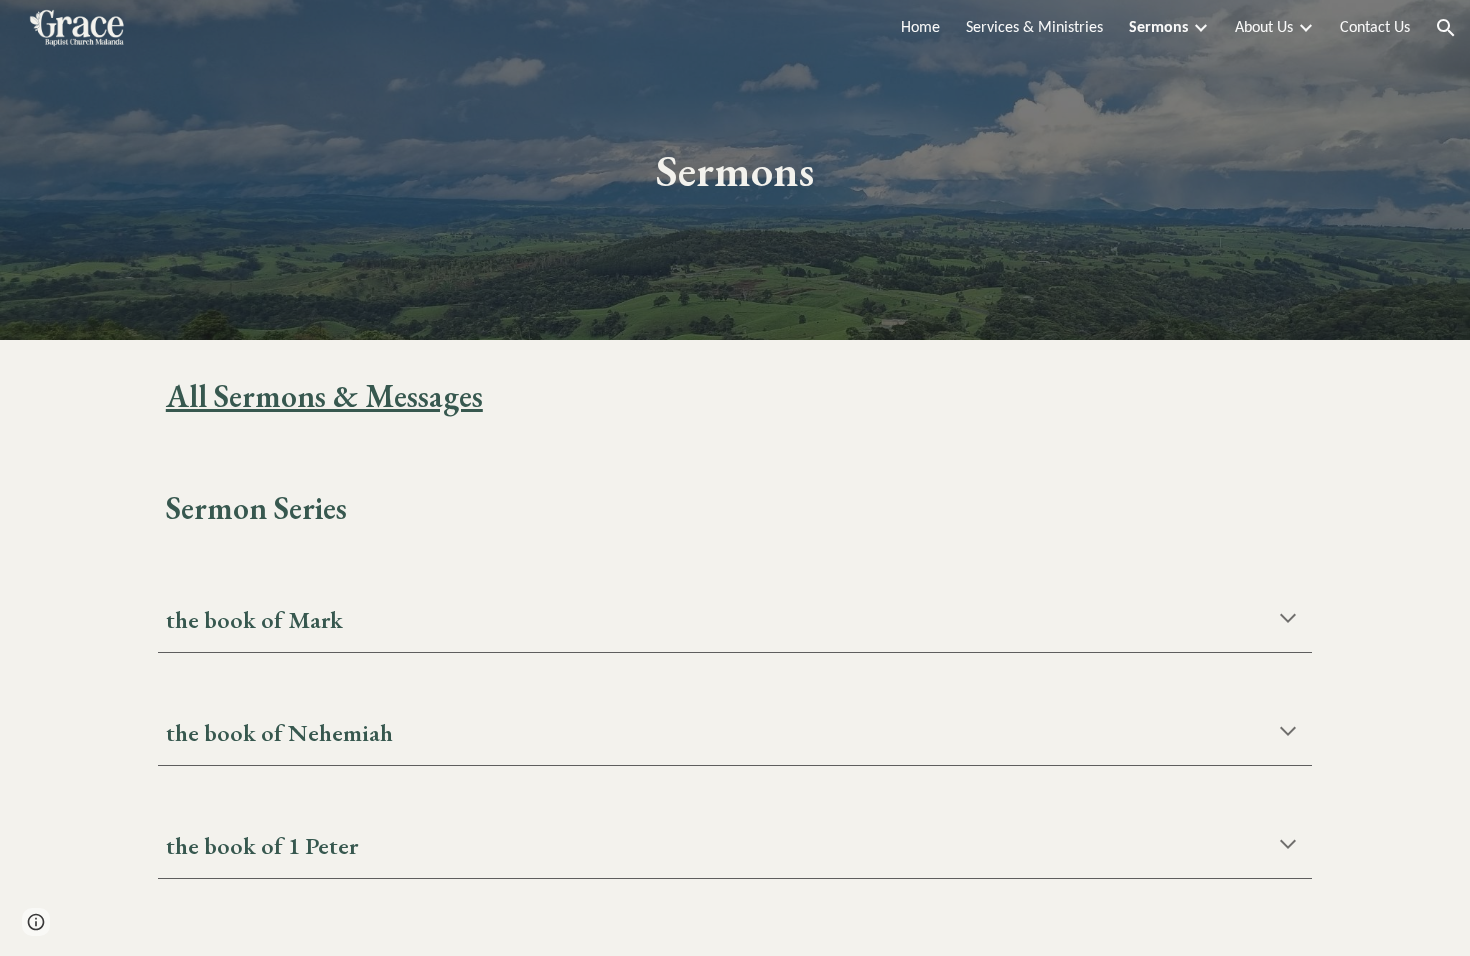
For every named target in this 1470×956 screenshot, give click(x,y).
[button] (1446, 28)
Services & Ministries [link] (1034, 28)
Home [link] (920, 28)
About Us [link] (1264, 28)
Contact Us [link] (1375, 28)
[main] (735, 170)
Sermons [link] (1158, 28)
